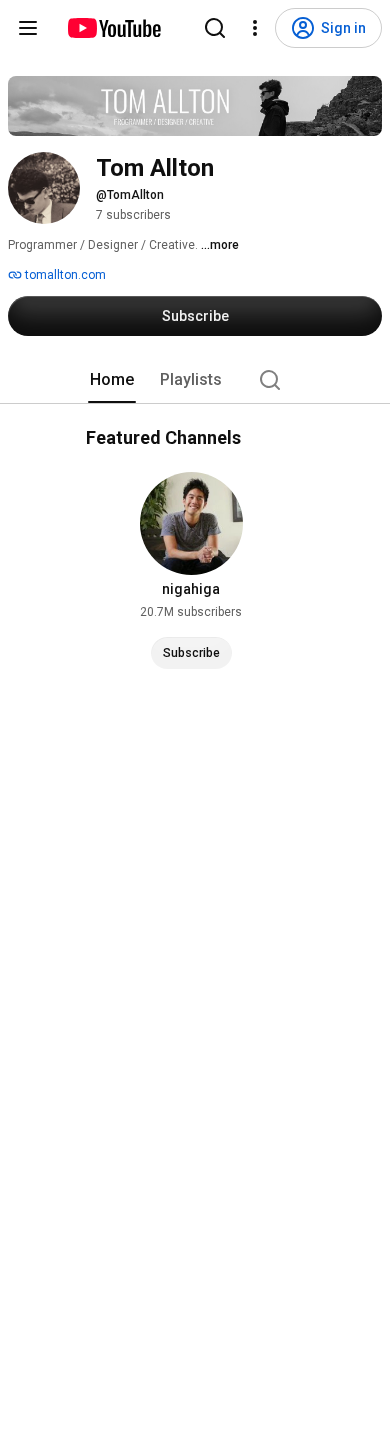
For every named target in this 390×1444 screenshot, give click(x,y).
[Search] (215, 28)
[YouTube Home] (113, 28)
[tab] (112, 380)
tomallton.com (64, 275)
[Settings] (255, 28)
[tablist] (195, 380)
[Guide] (28, 28)
